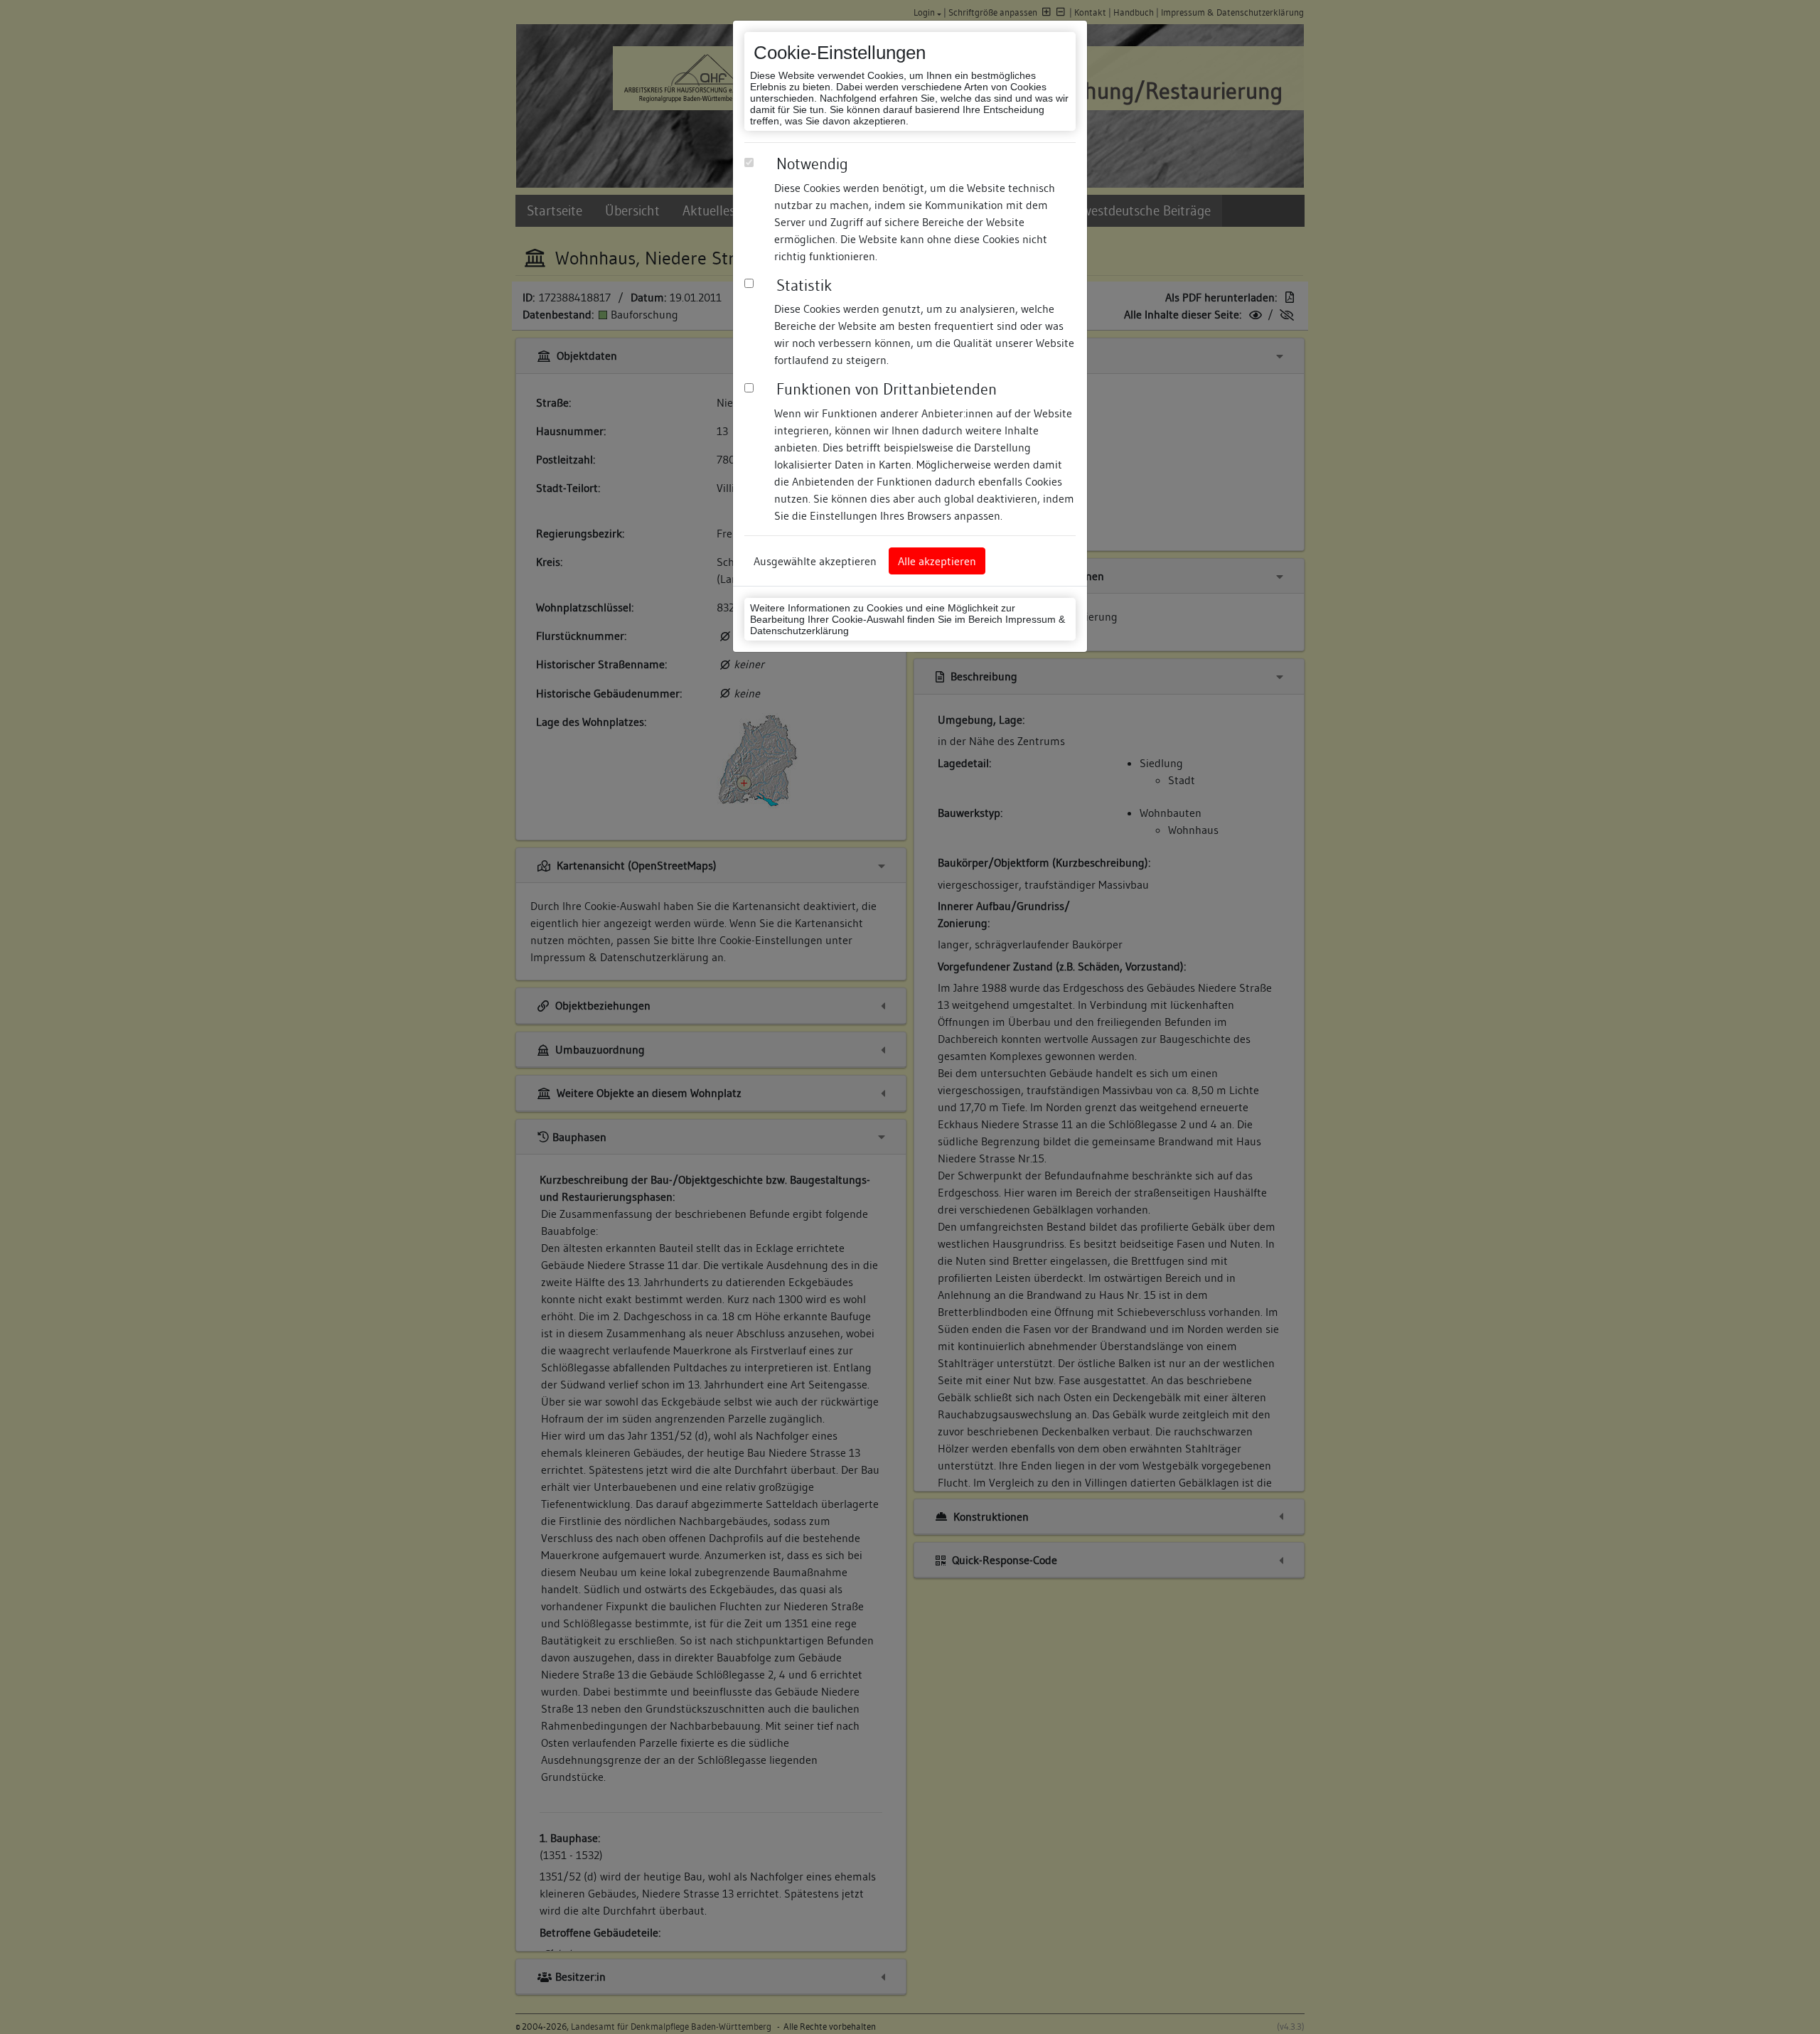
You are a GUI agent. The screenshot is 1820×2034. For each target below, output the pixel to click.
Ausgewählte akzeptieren (815, 561)
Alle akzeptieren (937, 561)
